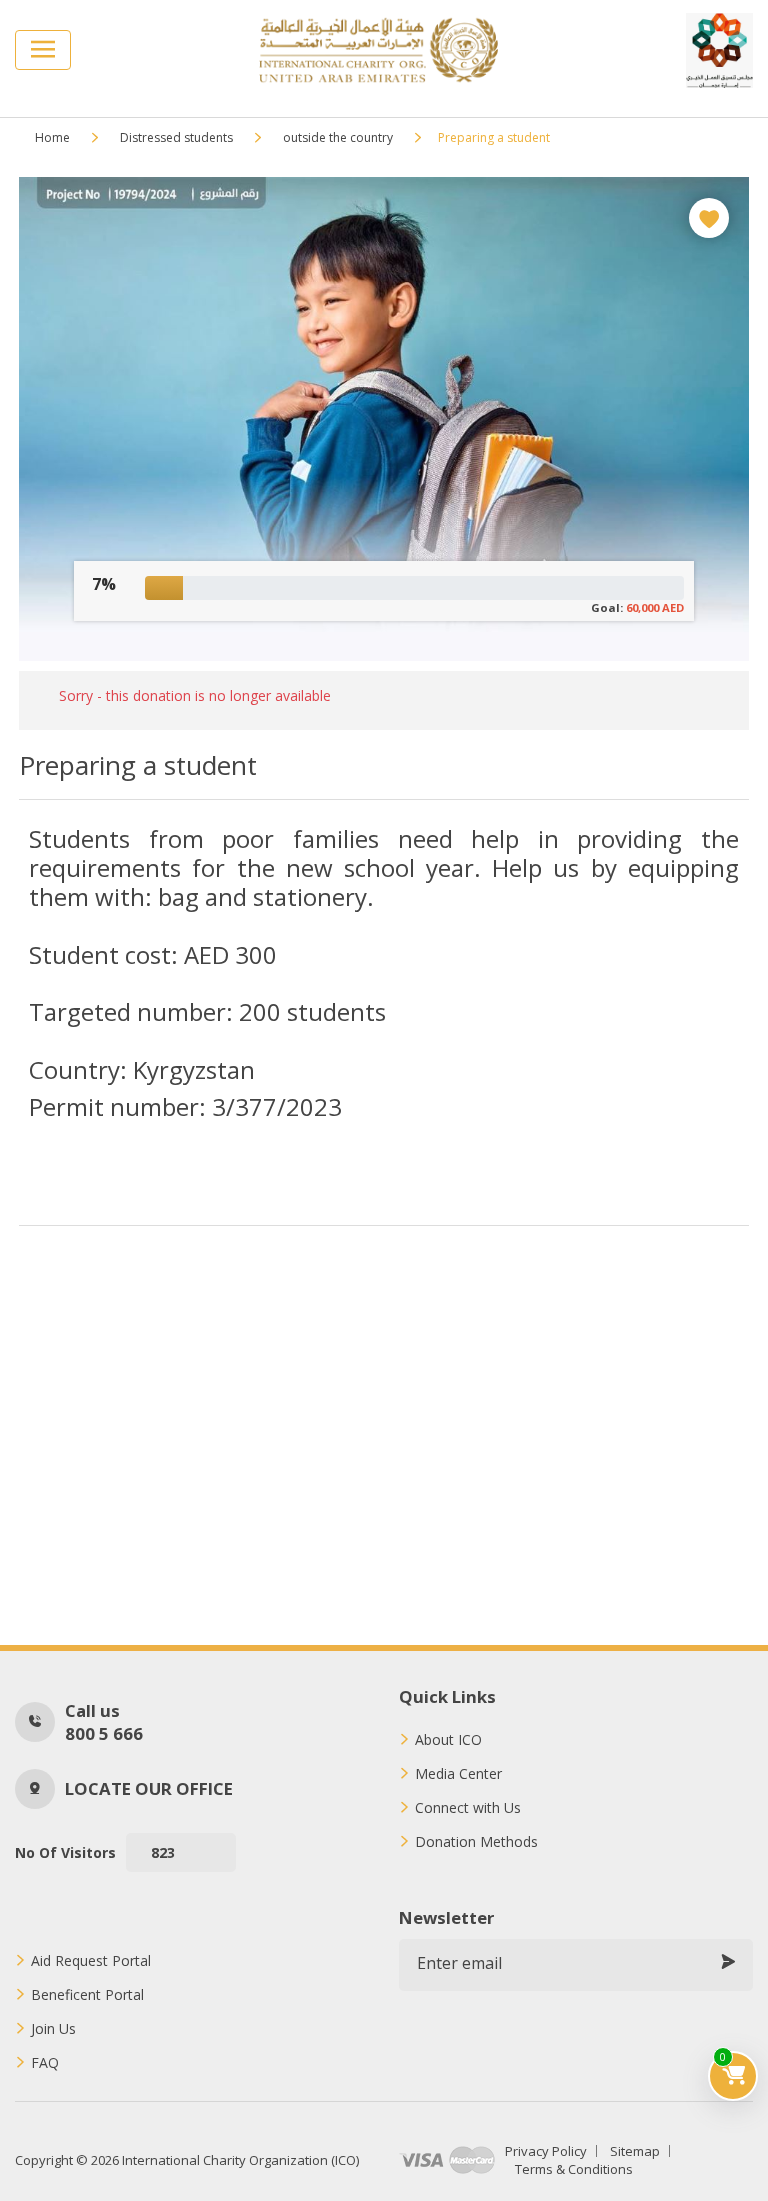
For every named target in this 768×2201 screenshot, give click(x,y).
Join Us (53, 2029)
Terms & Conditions (574, 2169)
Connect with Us (468, 1808)
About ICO (448, 1740)
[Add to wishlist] (709, 218)
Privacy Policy (546, 2151)
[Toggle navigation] (43, 50)
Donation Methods (476, 1842)
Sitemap (635, 2151)
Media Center (458, 1774)
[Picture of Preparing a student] (384, 419)
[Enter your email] (728, 1963)
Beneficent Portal (87, 1995)
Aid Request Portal (91, 1961)
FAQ (45, 2063)
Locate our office (149, 1788)
